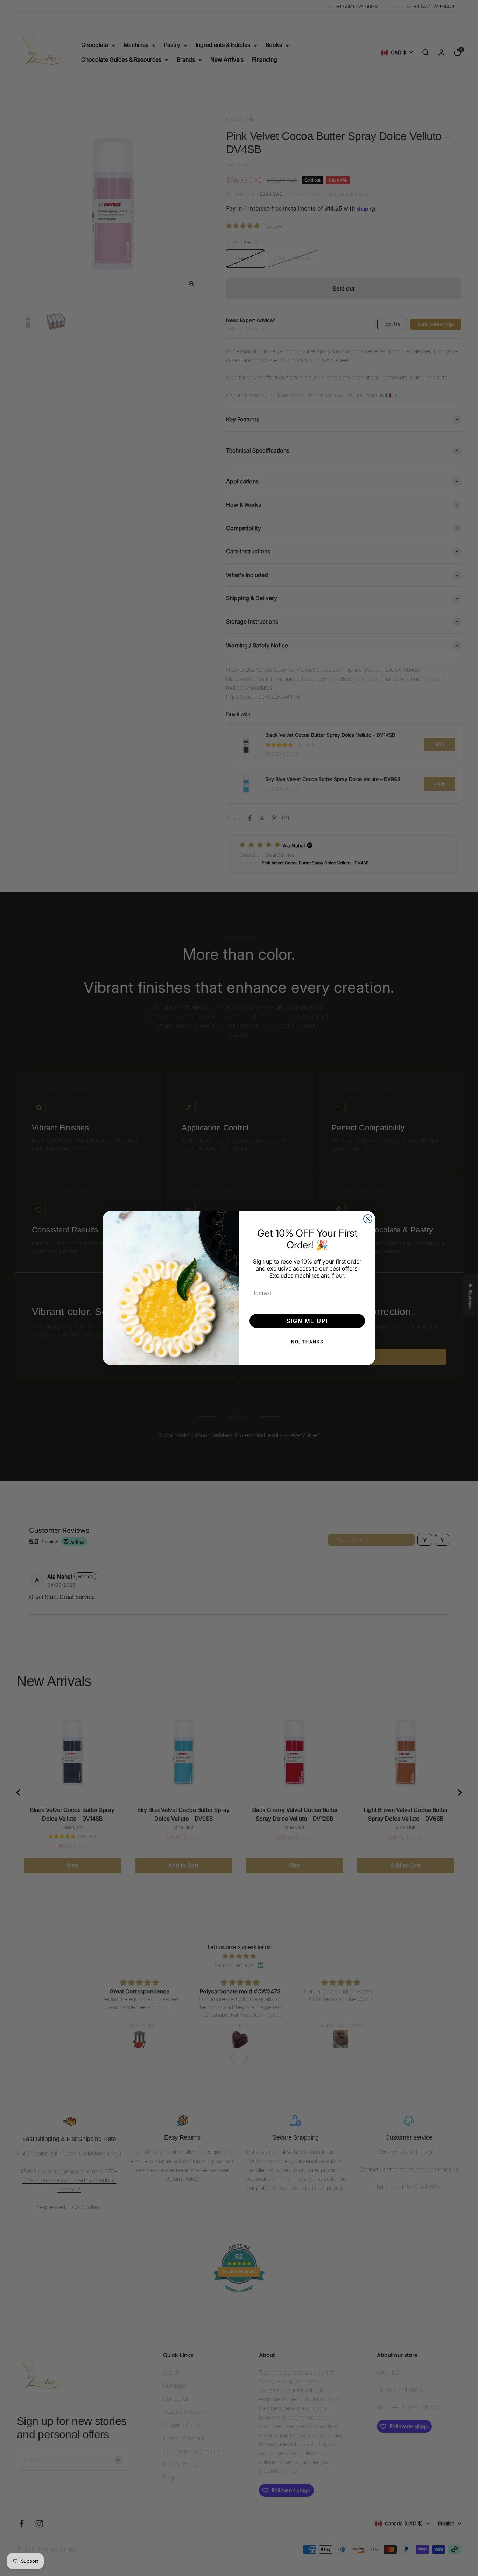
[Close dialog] (368, 1219)
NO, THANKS (307, 1342)
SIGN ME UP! (307, 1321)
